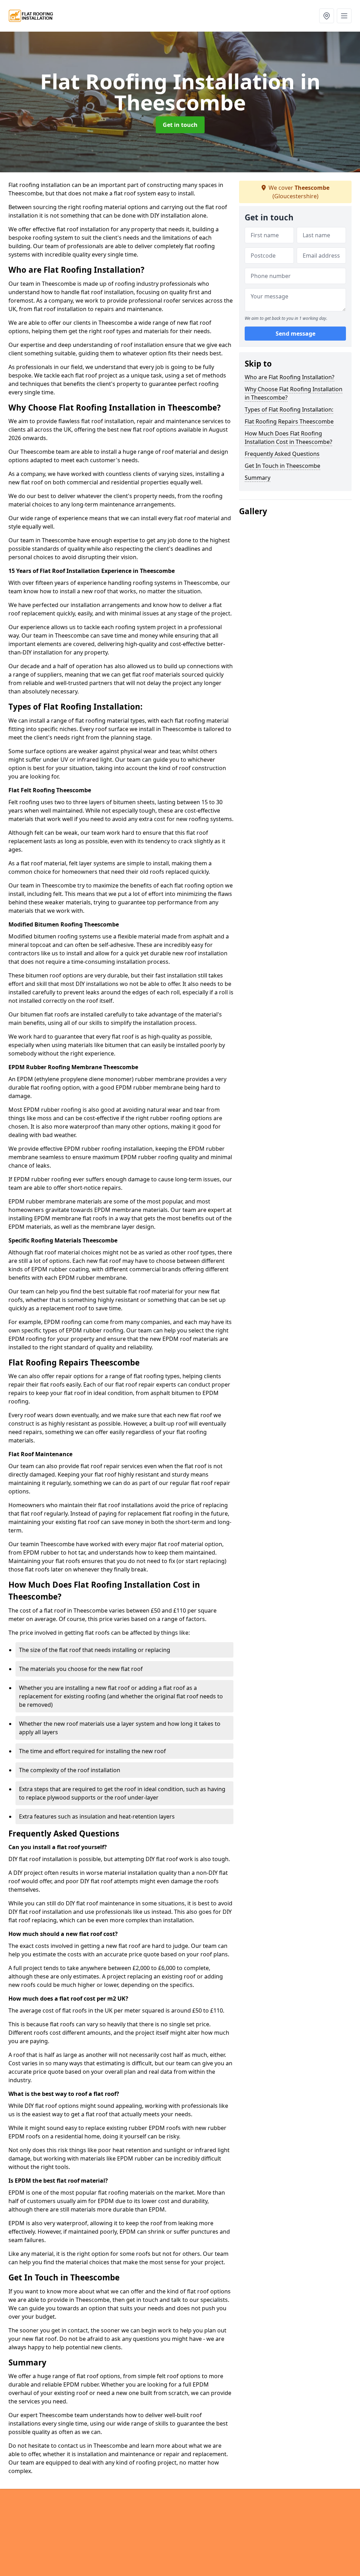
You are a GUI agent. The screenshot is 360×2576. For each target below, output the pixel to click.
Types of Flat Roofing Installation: (289, 409)
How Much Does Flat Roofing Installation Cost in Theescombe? (288, 438)
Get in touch (180, 125)
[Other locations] (327, 16)
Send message (295, 334)
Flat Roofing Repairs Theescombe (289, 421)
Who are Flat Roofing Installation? (290, 377)
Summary (258, 478)
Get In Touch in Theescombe (282, 466)
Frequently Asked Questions (282, 454)
